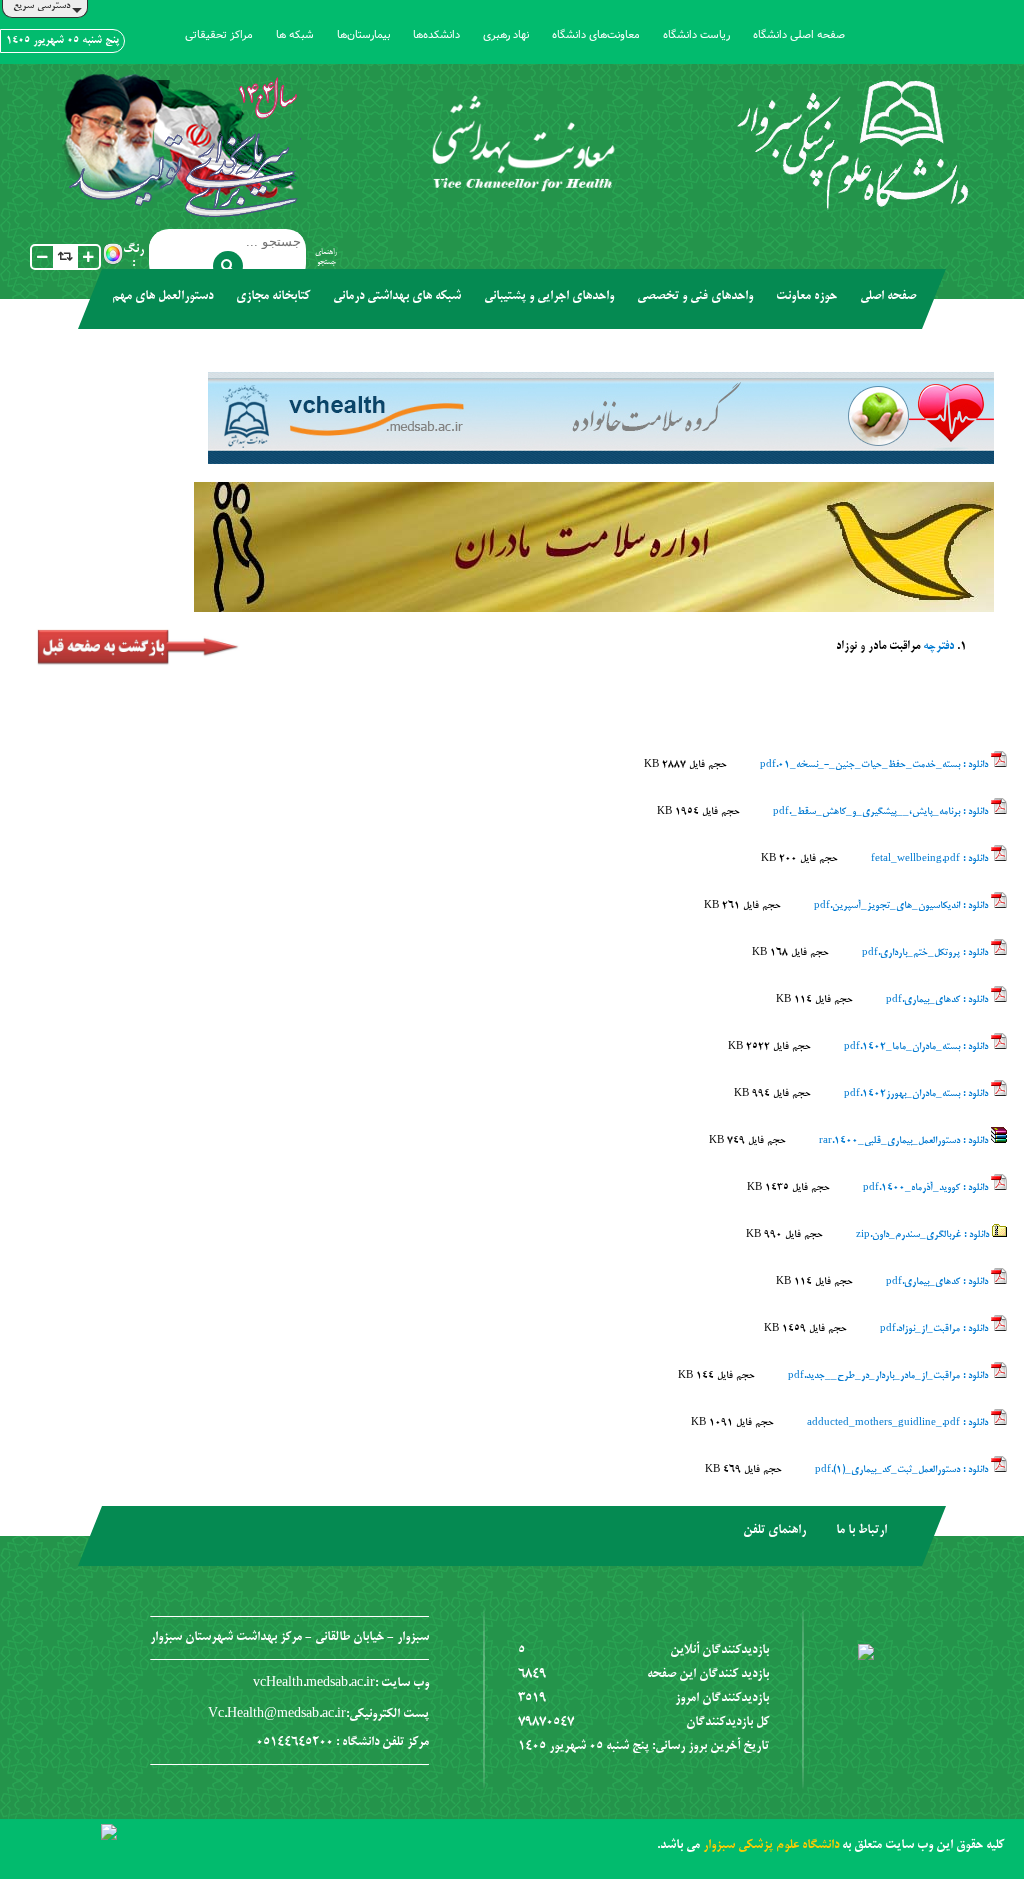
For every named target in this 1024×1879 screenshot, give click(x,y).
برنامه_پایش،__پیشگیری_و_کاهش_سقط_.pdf (882, 812)
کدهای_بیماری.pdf (938, 1000)
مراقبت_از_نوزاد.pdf (935, 1329)
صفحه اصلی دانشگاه (799, 35)
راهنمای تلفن (774, 1531)
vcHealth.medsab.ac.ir (314, 1684)
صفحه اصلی (888, 297)
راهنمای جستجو (326, 257)
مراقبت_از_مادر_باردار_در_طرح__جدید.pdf (889, 1376)
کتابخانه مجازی (273, 297)
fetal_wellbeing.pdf (931, 859)
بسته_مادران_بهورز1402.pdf (917, 1094)
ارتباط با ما (861, 1531)
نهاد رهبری (506, 35)
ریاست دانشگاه (696, 35)
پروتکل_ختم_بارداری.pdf (926, 953)
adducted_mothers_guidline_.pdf (899, 1423)
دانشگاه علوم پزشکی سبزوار (771, 1846)
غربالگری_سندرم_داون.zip (924, 1235)
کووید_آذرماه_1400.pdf (927, 1188)
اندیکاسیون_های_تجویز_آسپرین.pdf (902, 906)
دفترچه (937, 646)
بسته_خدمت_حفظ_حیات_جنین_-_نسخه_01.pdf (875, 765)
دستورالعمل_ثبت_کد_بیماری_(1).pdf (903, 1470)
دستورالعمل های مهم (162, 297)
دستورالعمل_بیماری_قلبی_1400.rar (905, 1141)
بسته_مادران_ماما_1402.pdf (917, 1047)
